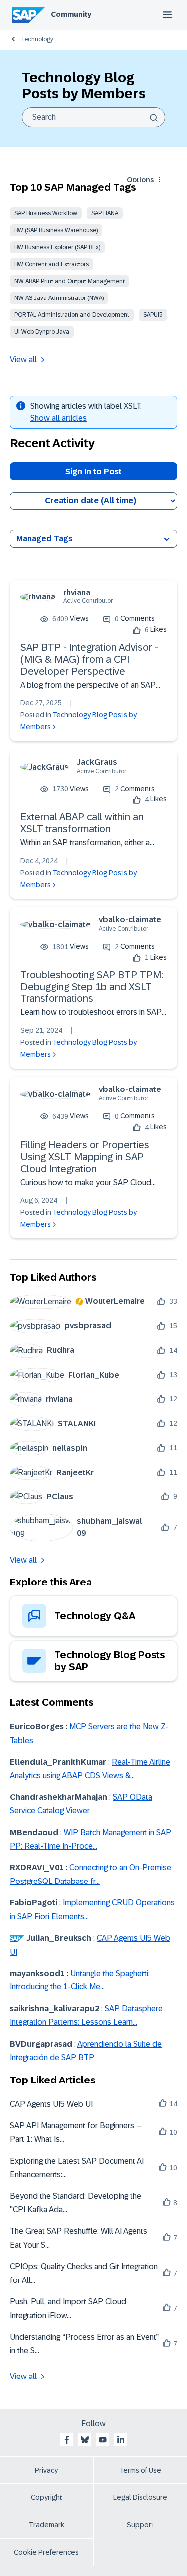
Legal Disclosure (140, 2497)
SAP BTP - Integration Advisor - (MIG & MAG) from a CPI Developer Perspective (89, 659)
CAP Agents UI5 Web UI (51, 2104)
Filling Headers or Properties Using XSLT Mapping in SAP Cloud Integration (85, 1157)
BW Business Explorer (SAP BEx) (57, 247)
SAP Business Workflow (46, 213)
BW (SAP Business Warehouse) (56, 230)
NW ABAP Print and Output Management (70, 281)
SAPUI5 (153, 315)
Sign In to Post (93, 471)
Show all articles (59, 418)
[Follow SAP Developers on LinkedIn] (121, 2440)
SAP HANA (105, 213)
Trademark (47, 2525)
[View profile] (38, 597)
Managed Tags (45, 539)
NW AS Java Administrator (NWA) (59, 298)
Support (140, 2525)
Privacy (46, 2470)
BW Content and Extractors (52, 264)
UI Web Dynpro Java (42, 332)
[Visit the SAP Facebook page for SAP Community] (67, 2440)
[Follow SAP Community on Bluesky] (85, 2440)
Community (71, 14)
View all (23, 359)
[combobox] (93, 117)
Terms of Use (140, 2470)
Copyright (47, 2497)
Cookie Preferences (46, 2552)
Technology (37, 39)
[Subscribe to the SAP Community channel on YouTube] (103, 2440)
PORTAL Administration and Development (72, 315)
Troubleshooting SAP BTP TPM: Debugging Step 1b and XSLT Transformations (92, 987)
